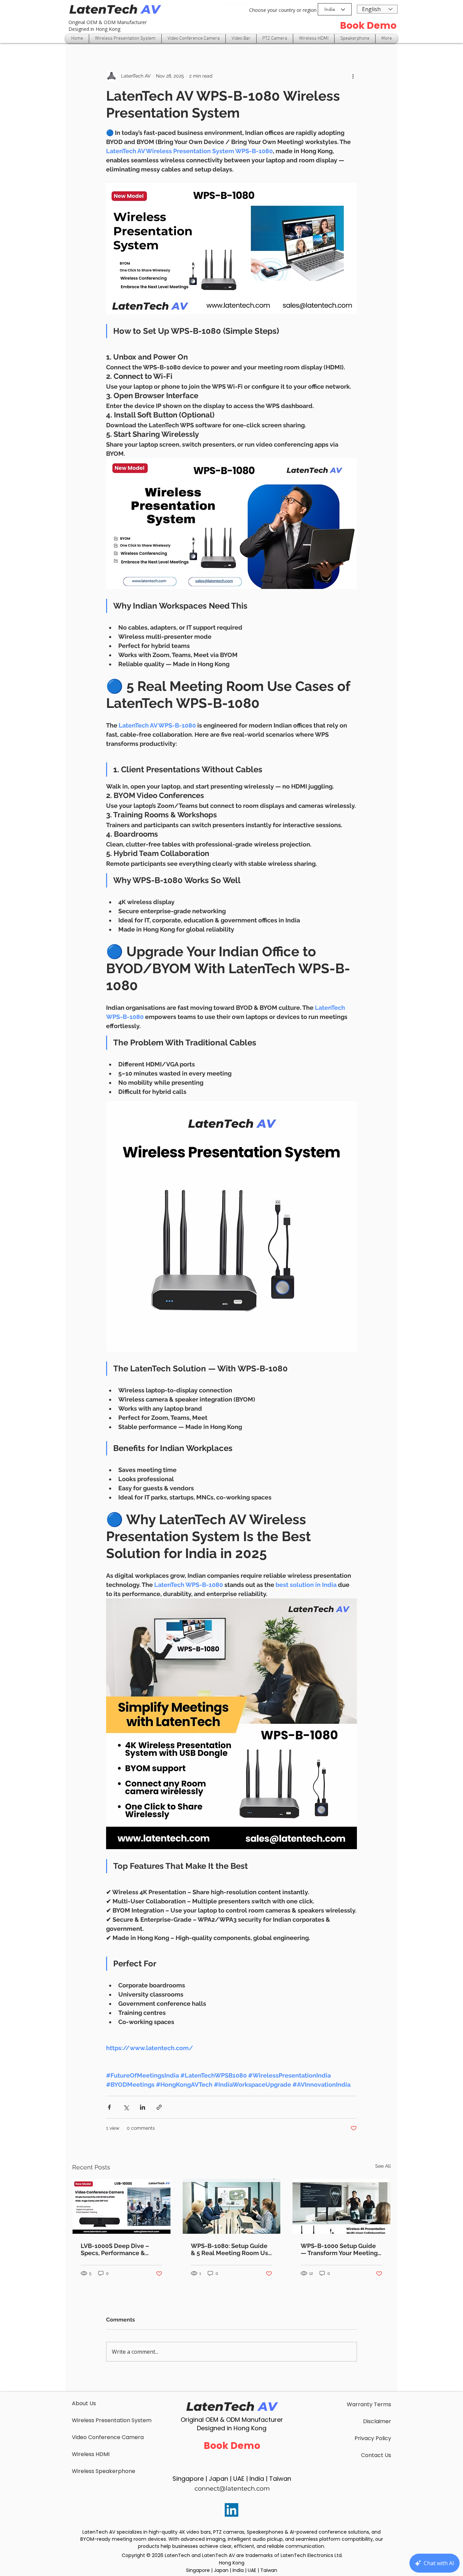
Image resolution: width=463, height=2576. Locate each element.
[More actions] (353, 76)
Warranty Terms (369, 2404)
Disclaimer (377, 2421)
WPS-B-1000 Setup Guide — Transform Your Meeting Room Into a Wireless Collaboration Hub (339, 2249)
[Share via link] (159, 2107)
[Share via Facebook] (109, 2107)
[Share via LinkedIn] (143, 2107)
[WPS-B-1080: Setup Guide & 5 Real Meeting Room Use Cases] (232, 2206)
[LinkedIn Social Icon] (231, 2510)
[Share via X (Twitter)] (126, 2107)
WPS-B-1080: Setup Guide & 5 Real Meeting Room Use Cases (231, 2249)
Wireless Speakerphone (104, 2471)
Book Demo (368, 26)
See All (383, 2166)
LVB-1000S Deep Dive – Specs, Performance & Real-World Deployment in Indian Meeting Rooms (120, 2249)
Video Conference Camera (108, 2437)
